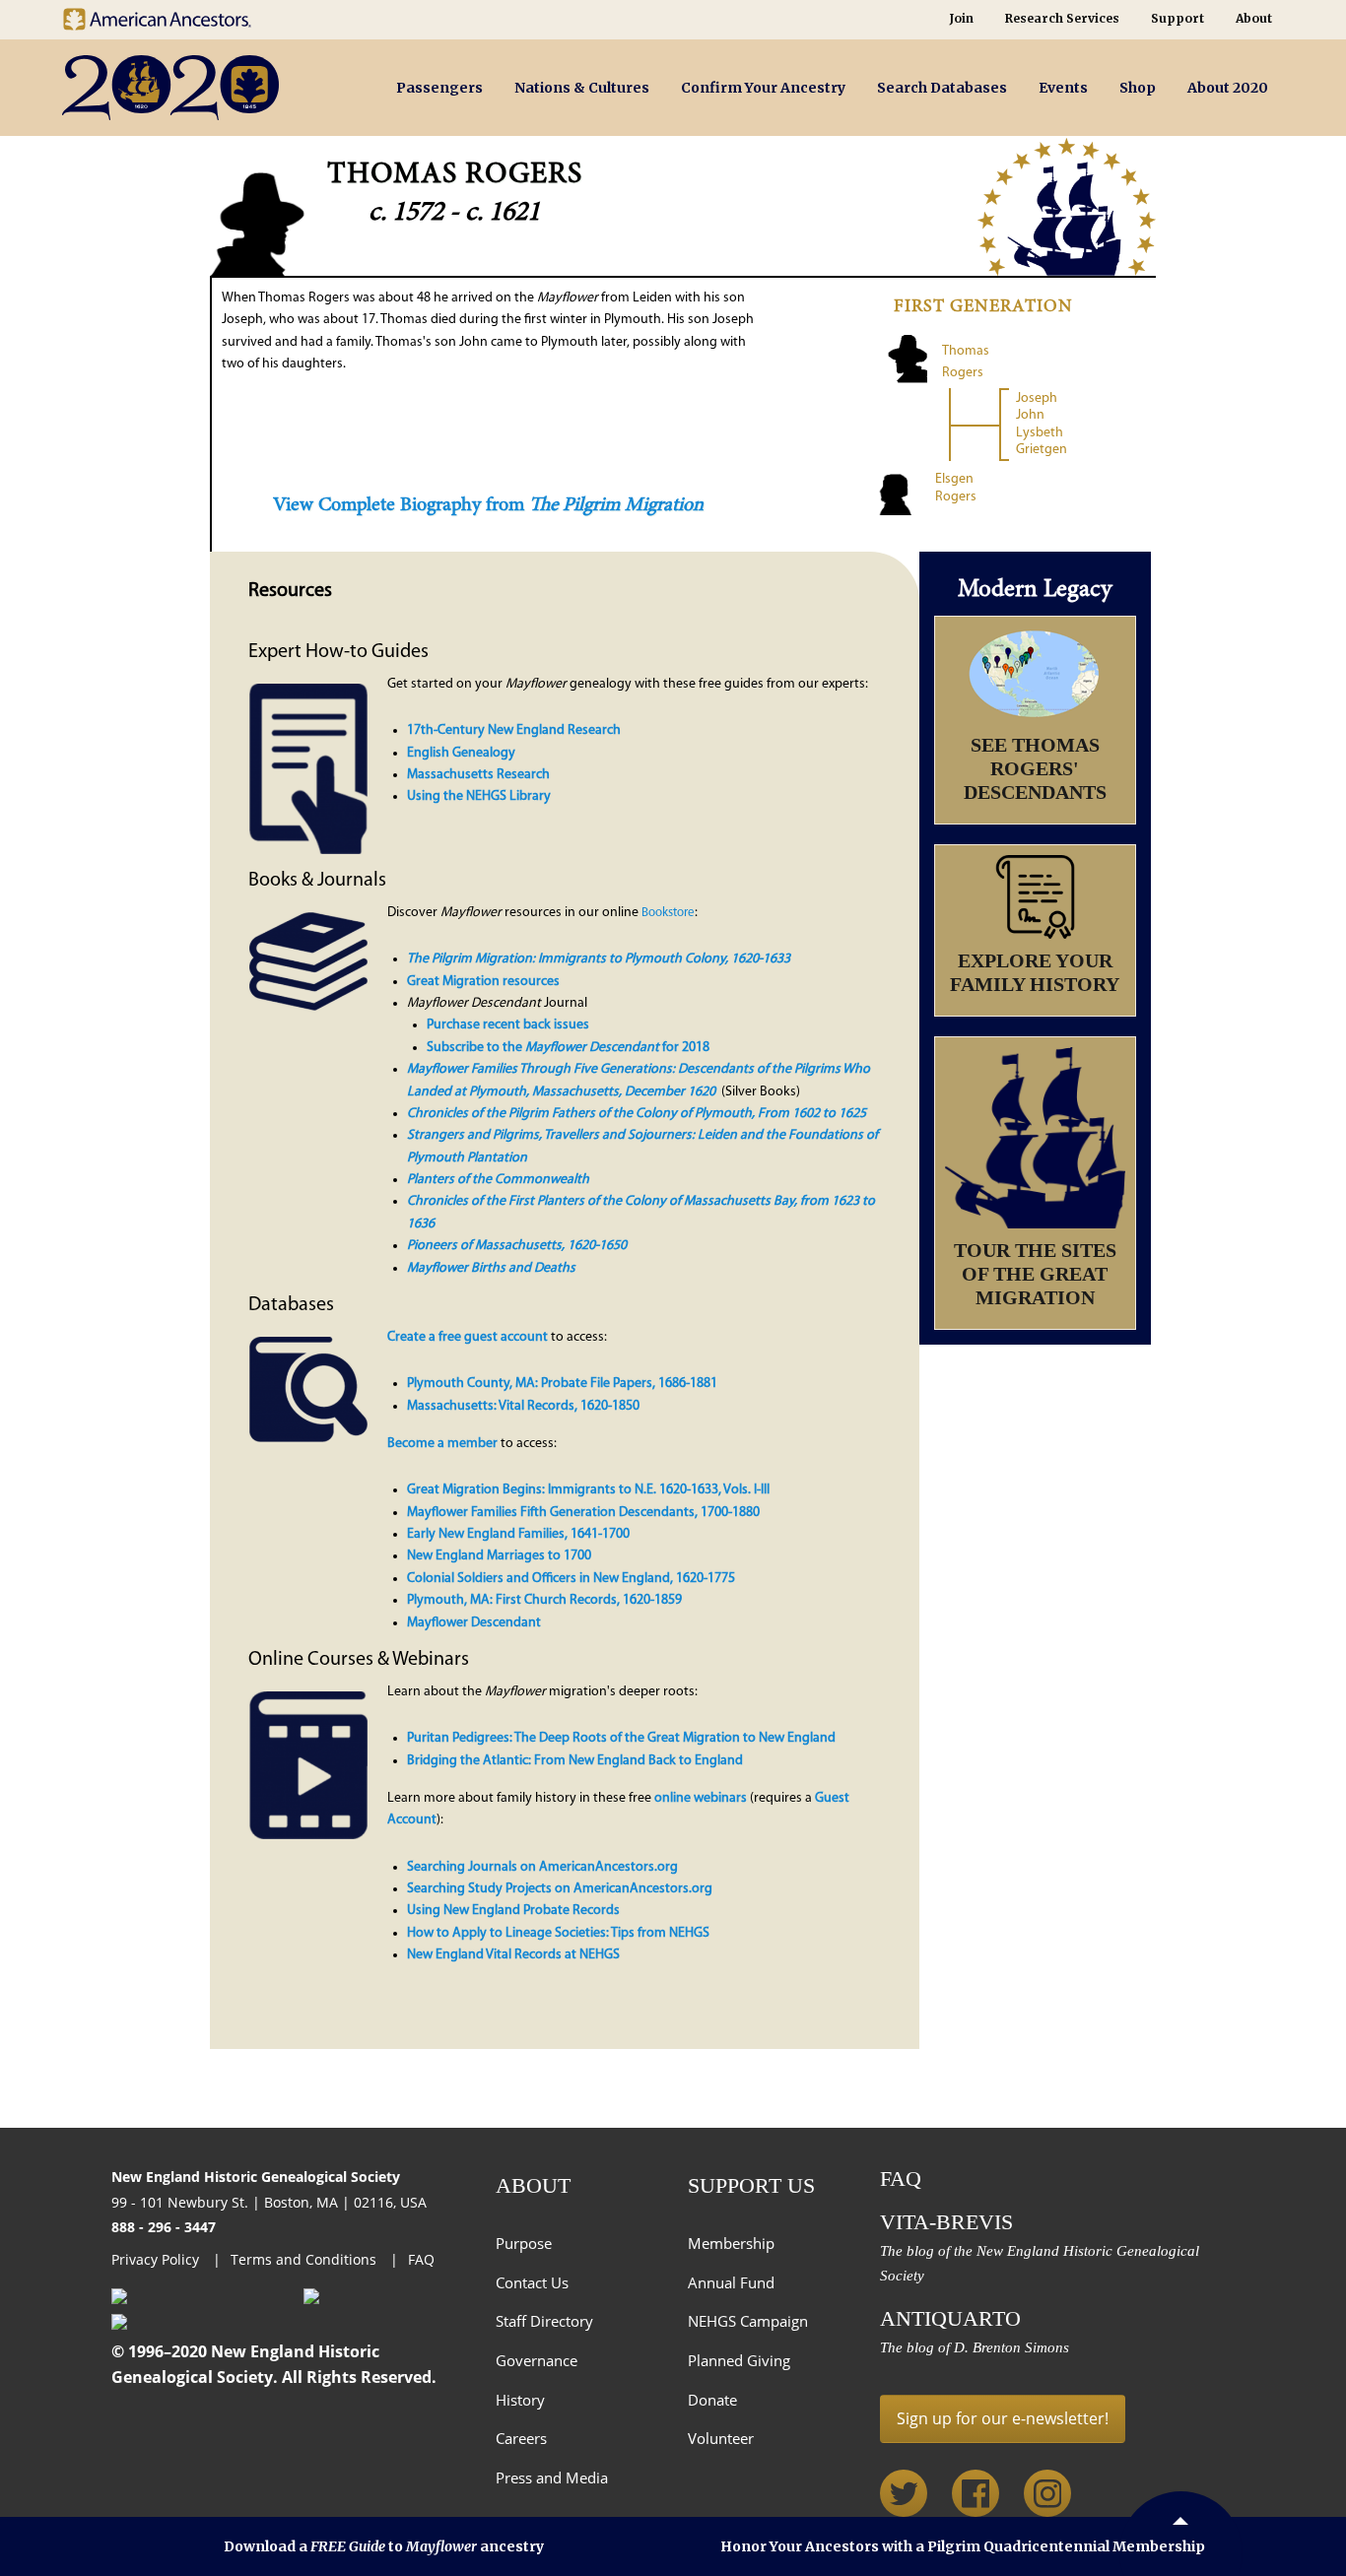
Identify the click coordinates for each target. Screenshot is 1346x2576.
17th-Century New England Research (514, 730)
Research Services (1062, 18)
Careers (521, 2438)
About (1254, 18)
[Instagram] (1047, 2493)
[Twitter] (904, 2493)
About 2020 (1228, 88)
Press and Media (552, 2477)
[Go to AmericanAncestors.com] (172, 14)
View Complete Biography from (488, 505)
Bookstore (668, 913)
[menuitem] (439, 88)
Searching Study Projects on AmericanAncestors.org (560, 1889)
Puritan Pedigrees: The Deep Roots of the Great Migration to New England (621, 1738)
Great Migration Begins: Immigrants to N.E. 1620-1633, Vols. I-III (588, 1490)
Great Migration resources (483, 982)
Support (1178, 18)
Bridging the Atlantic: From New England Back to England (575, 1761)
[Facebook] (976, 2493)
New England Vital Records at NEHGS (513, 1955)
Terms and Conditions (305, 2259)
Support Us (751, 2185)
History (520, 2400)
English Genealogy (461, 753)
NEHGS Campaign (748, 2321)
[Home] (204, 88)
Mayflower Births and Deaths (491, 1268)
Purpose (524, 2243)
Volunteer (721, 2438)
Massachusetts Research (478, 775)
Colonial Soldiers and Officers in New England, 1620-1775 (571, 1579)
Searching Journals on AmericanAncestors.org (542, 1867)
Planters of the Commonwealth (498, 1180)
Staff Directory (544, 2321)
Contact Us (532, 2282)
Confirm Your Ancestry (763, 88)
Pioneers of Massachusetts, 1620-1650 (517, 1246)
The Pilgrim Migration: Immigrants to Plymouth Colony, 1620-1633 (599, 959)
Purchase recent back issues (508, 1025)
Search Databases (942, 88)
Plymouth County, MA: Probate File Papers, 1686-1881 (562, 1384)
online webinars (701, 1798)
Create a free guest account (468, 1337)
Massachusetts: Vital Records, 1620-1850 (523, 1406)
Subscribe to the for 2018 (568, 1048)
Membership (731, 2243)
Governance (537, 2360)
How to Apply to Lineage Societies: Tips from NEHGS (558, 1933)
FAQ (421, 2259)
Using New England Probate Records (513, 1911)
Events (1063, 88)
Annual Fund (731, 2282)
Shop (1138, 88)
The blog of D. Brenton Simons (975, 2347)
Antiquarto (950, 2318)
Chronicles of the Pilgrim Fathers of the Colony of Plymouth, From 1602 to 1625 (637, 1114)
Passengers (439, 88)
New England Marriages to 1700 (499, 1556)
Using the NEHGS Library (479, 796)
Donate (712, 2400)
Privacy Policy (157, 2259)
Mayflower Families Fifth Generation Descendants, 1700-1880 (583, 1513)
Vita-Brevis (946, 2222)
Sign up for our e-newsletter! (1003, 2418)
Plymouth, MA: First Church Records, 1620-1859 (544, 1600)
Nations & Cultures (582, 88)
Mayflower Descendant (474, 1623)
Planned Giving (739, 2360)
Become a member (442, 1444)
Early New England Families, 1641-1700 (518, 1534)
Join (962, 18)
